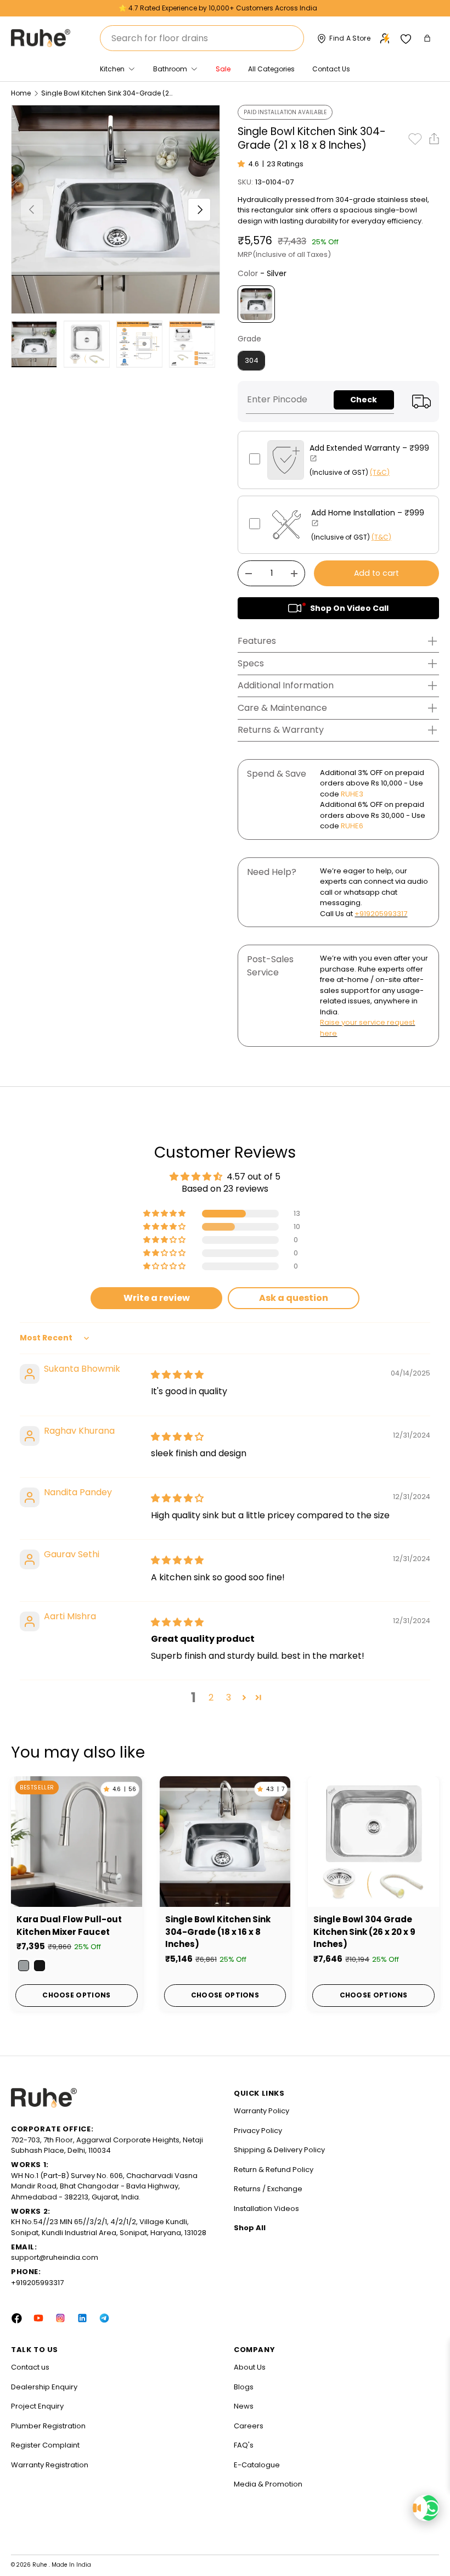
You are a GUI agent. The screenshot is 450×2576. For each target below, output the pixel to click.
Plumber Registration (48, 2426)
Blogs (244, 2387)
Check (364, 400)
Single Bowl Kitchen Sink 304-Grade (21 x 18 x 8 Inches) (107, 93)
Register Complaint (45, 2445)
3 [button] (229, 1697)
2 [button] (211, 1697)
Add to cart (376, 573)
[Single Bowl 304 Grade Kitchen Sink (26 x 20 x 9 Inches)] (373, 1842)
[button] (428, 38)
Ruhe (41, 2565)
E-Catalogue (257, 2465)
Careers (249, 2426)
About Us (250, 2367)
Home (21, 93)
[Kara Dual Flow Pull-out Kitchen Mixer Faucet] (77, 1842)
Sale (223, 69)
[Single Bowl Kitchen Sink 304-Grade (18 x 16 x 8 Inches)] (225, 1842)
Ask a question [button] (294, 1298)
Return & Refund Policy (274, 2170)
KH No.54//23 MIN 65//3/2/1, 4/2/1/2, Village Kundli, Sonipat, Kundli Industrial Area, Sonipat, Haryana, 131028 (109, 2227)
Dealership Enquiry (44, 2387)
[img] (177, 1375)
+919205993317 (381, 914)
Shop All (250, 2228)
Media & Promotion (268, 2484)
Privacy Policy (258, 2131)
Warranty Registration (50, 2465)
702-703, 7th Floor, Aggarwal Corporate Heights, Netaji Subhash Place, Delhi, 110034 (107, 2145)
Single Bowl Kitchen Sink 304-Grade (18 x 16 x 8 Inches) (218, 1932)
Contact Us (331, 69)
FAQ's (244, 2445)
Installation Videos (266, 2209)
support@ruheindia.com (55, 2257)
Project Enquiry (37, 2406)
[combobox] (202, 38)
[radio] (256, 304)
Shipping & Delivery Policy (279, 2150)
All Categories (271, 69)
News (244, 2406)
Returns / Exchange (268, 2189)
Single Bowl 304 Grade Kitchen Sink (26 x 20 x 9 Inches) (364, 1932)
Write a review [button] (157, 1298)
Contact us (30, 2367)
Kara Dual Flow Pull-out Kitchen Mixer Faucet (69, 1926)
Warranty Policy (261, 2111)
